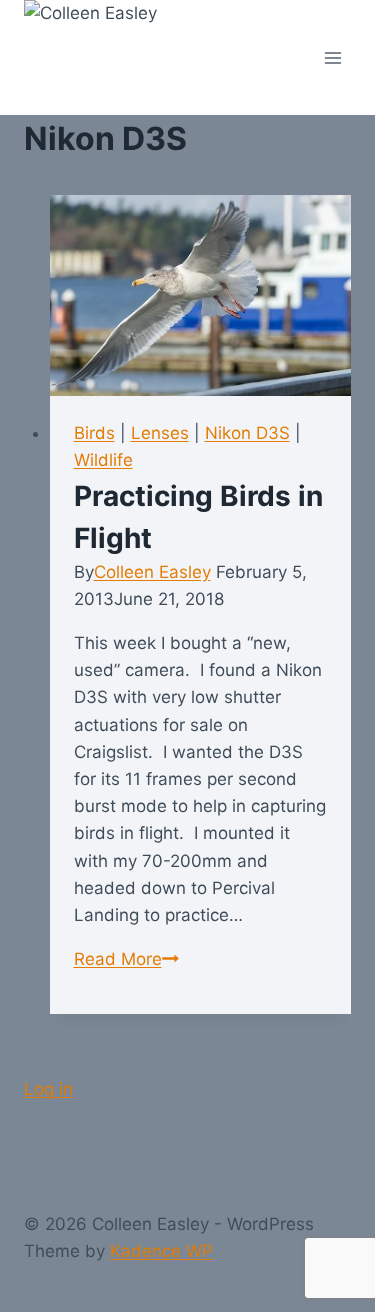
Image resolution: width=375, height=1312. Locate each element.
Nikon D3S (247, 433)
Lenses (160, 433)
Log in (48, 1089)
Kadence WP (161, 1251)
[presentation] (201, 295)
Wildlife (103, 460)
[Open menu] (332, 57)
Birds (94, 433)
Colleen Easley (152, 572)
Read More (126, 959)
